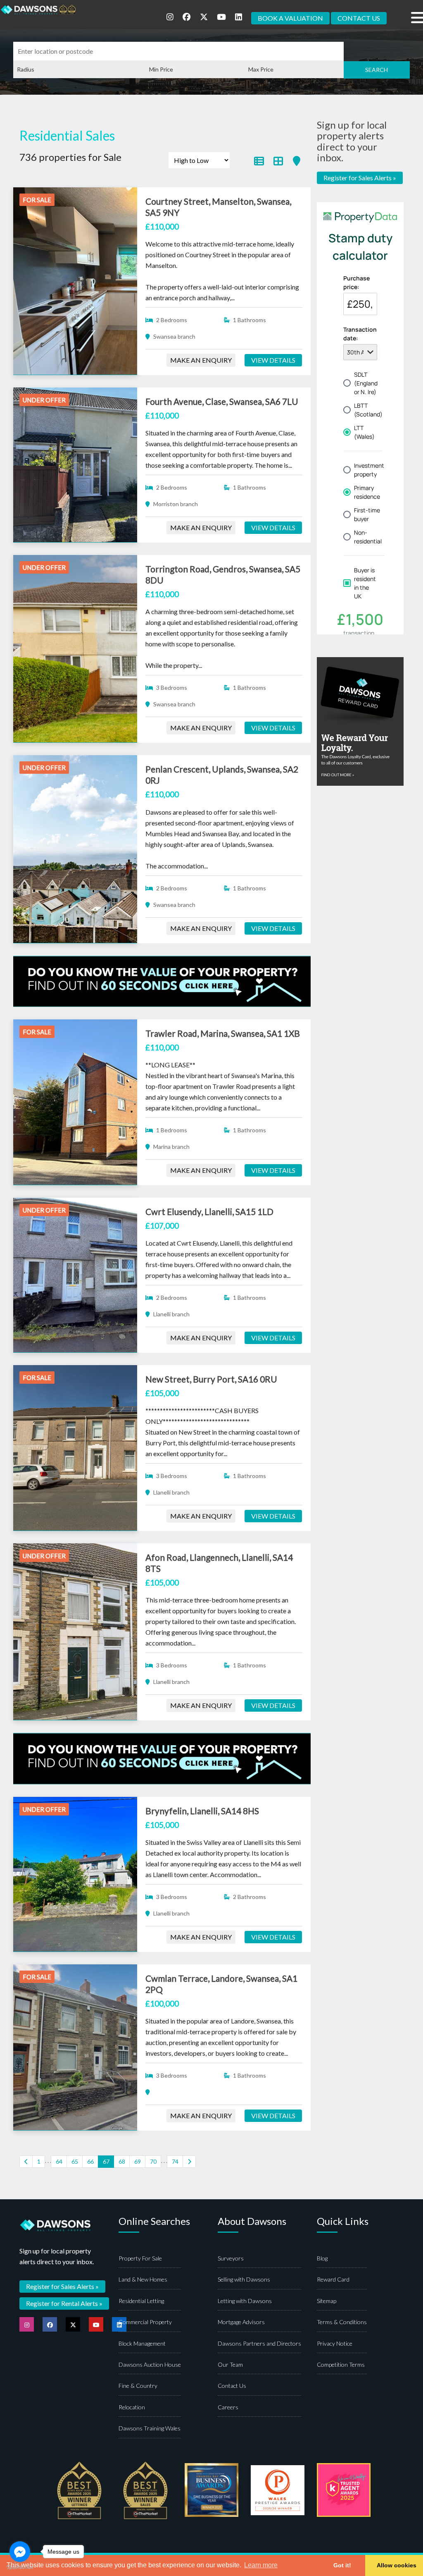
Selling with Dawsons (244, 2279)
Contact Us (232, 2386)
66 (90, 2161)
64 (59, 2161)
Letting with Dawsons (245, 2301)
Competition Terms (341, 2364)
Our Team (230, 2364)
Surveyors (231, 2258)
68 (122, 2161)
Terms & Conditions (342, 2322)
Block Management (142, 2343)
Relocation (132, 2407)
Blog (322, 2258)
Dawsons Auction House (150, 2364)
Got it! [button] (342, 2565)
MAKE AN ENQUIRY (201, 360)
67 (106, 2161)
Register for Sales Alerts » (360, 178)
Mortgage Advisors (241, 2322)
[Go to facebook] (20, 2552)
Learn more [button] (261, 2565)
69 (138, 2161)
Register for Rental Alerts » (64, 2303)
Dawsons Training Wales (150, 2428)
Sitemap (327, 2301)
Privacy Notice (335, 2343)
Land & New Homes (143, 2279)
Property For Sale (140, 2258)
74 (175, 2161)
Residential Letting (141, 2301)
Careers (228, 2407)
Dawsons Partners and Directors (259, 2343)
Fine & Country (138, 2386)
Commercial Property (145, 2322)
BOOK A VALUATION (290, 18)
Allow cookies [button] (397, 2565)
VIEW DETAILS (273, 360)
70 (153, 2161)
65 (75, 2161)
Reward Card (333, 2279)
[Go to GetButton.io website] (20, 2568)
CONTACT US (359, 18)
